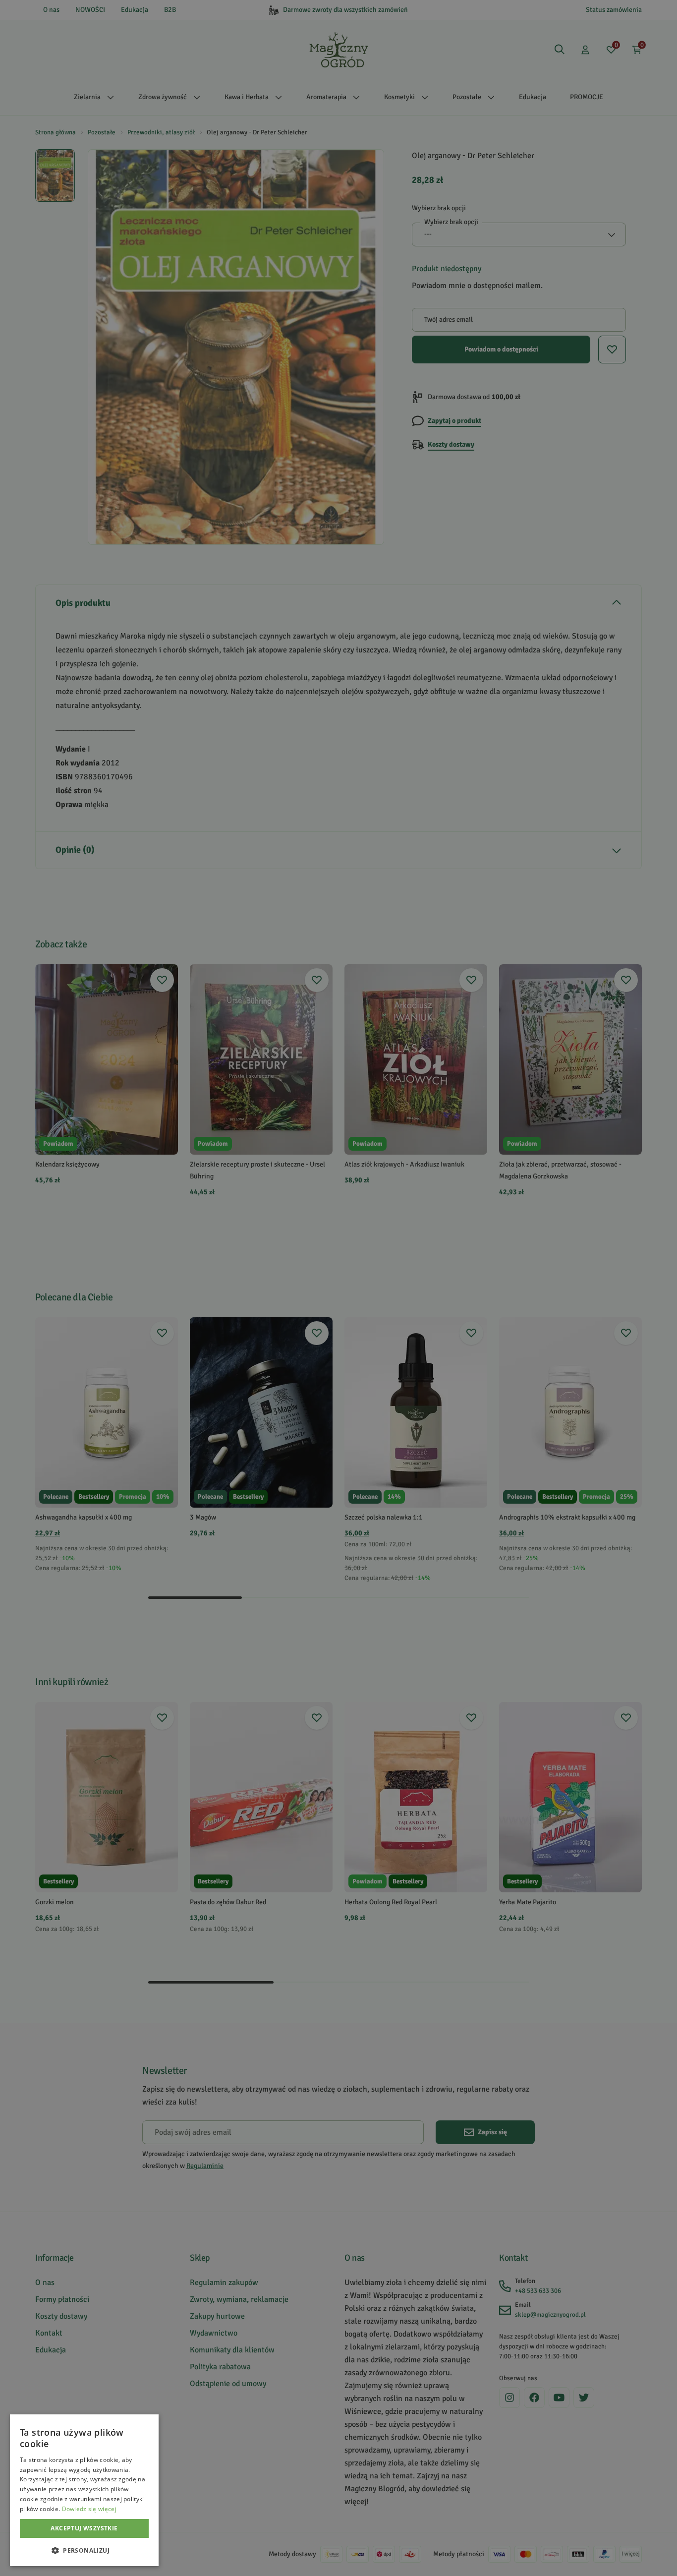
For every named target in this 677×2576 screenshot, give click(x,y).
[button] (84, 2550)
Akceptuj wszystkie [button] (84, 2528)
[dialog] (84, 2490)
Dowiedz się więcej (89, 2509)
